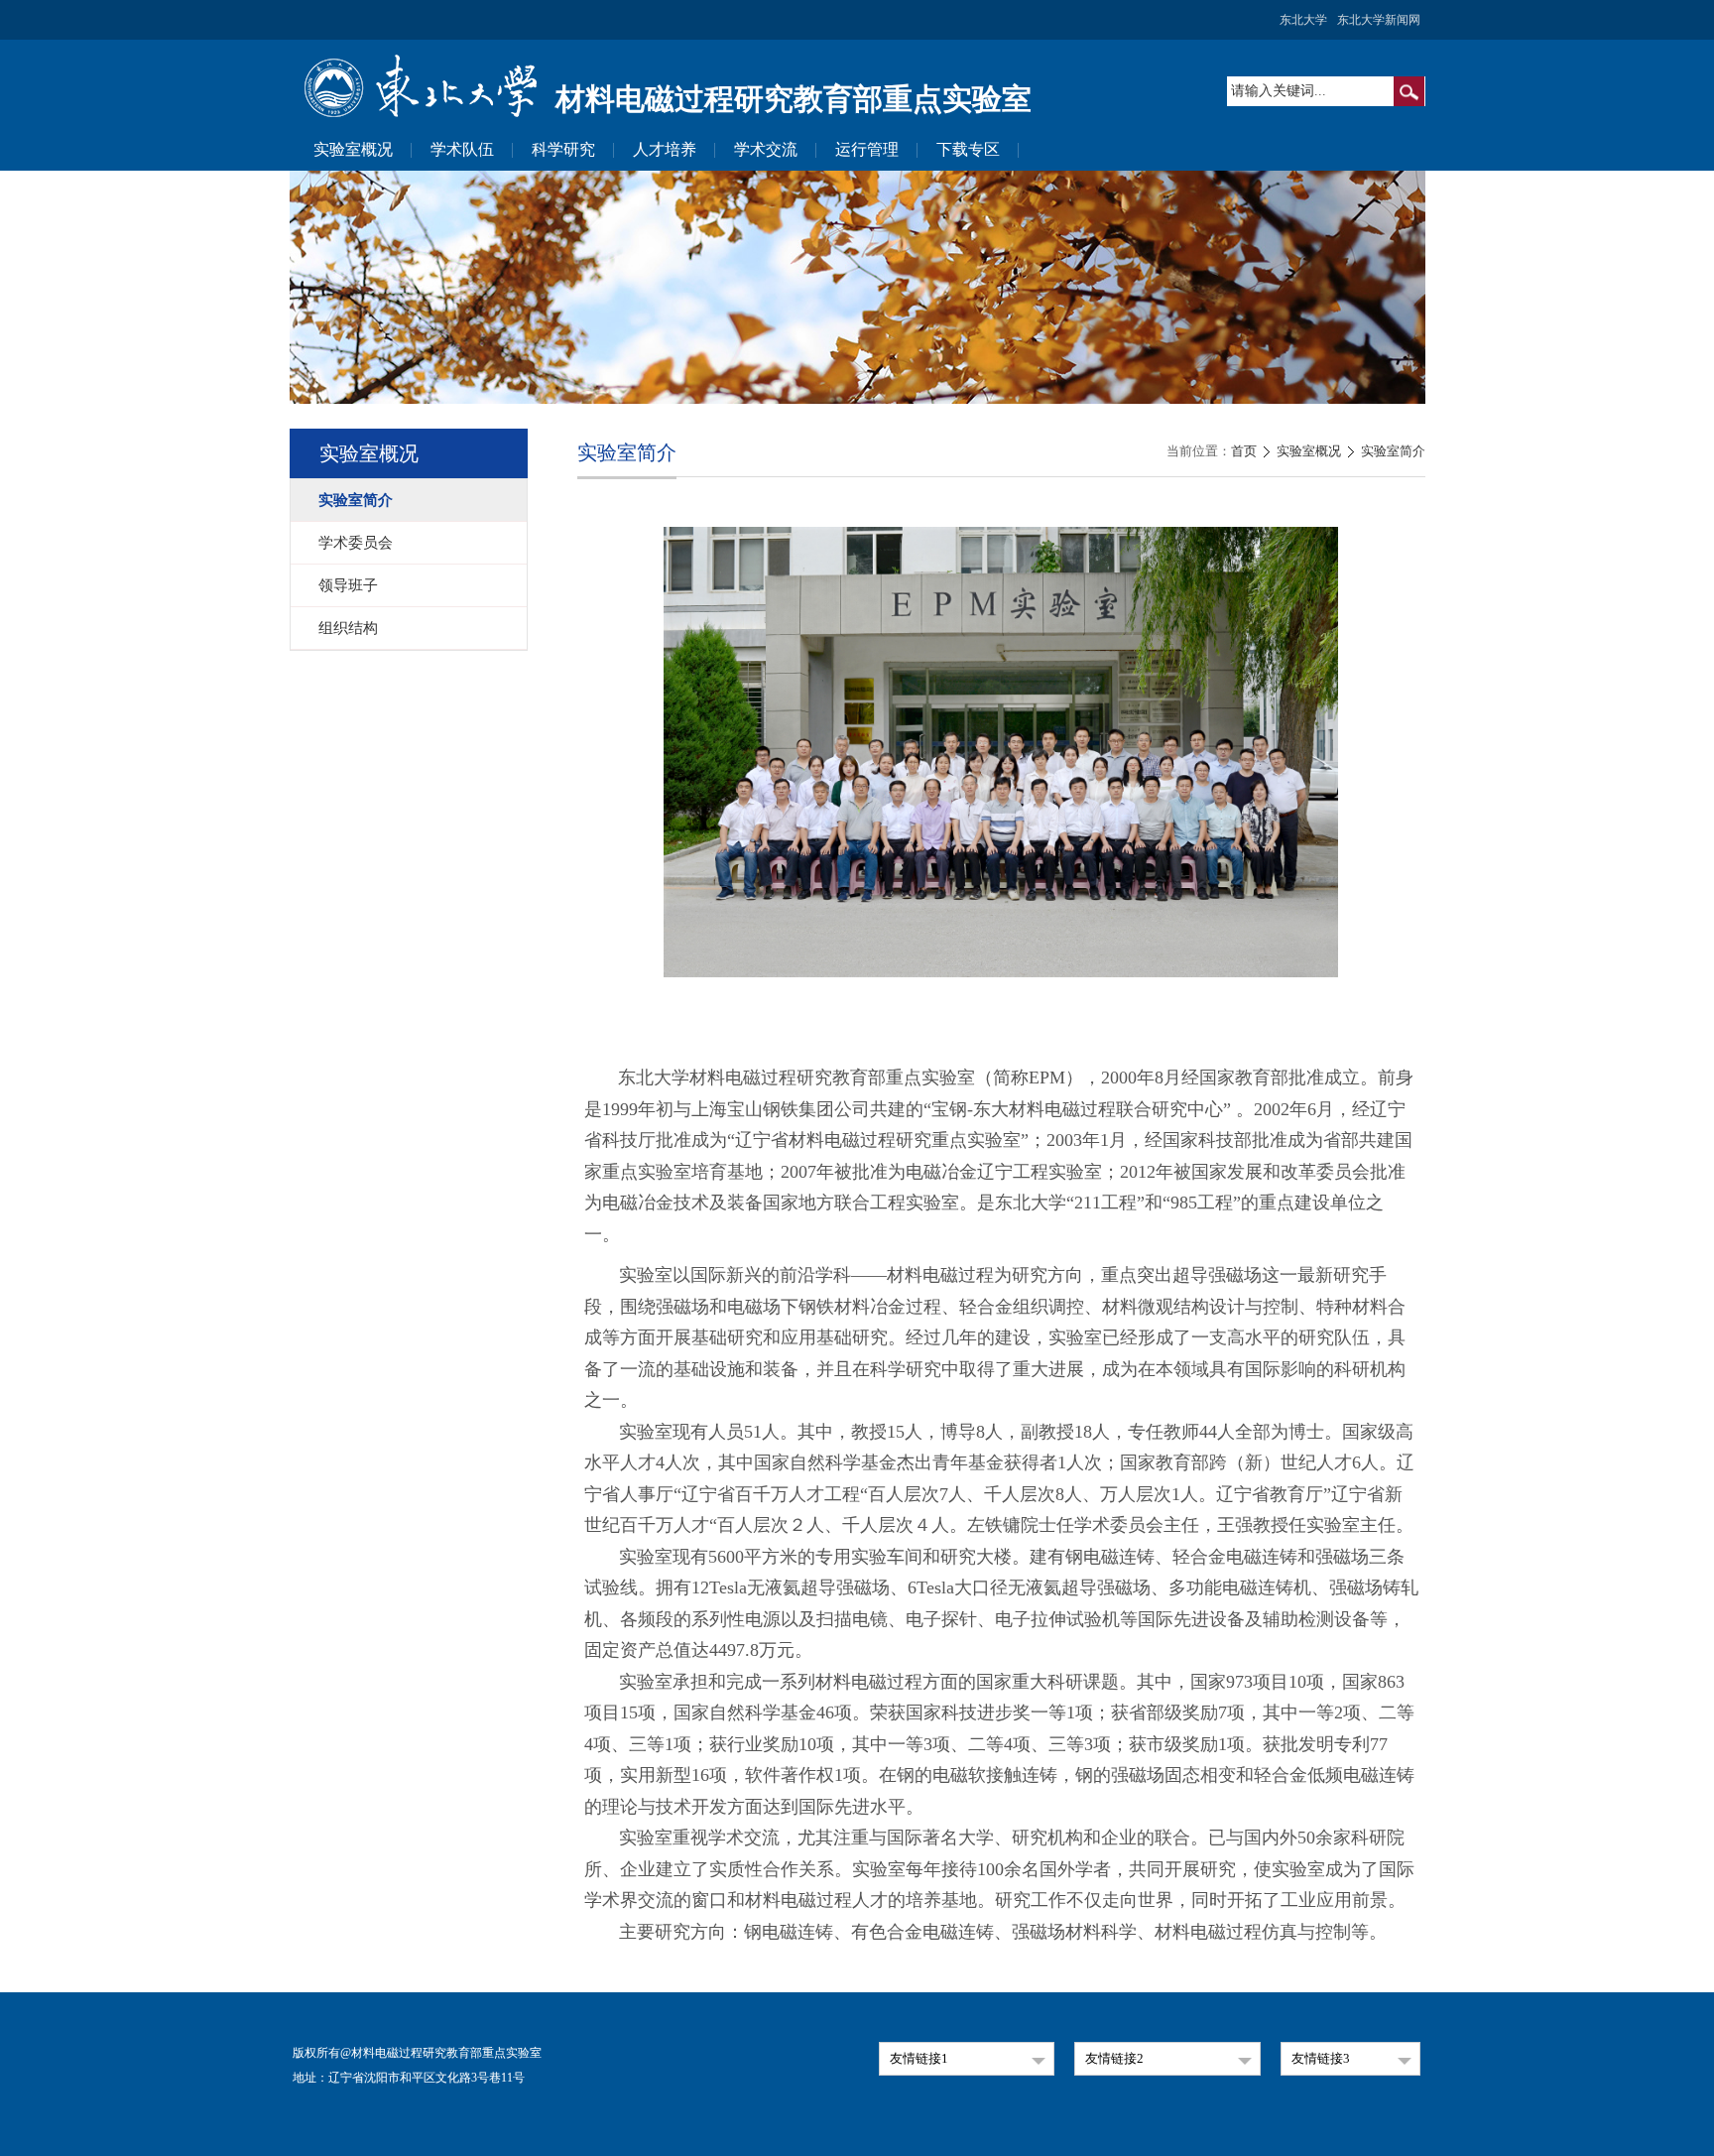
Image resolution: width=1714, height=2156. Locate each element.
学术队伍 (462, 149)
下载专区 (968, 149)
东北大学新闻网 (1379, 20)
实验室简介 (1393, 451)
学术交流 (766, 149)
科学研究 (563, 149)
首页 (1244, 451)
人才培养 (665, 149)
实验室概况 (353, 149)
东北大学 (1303, 20)
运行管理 (867, 149)
